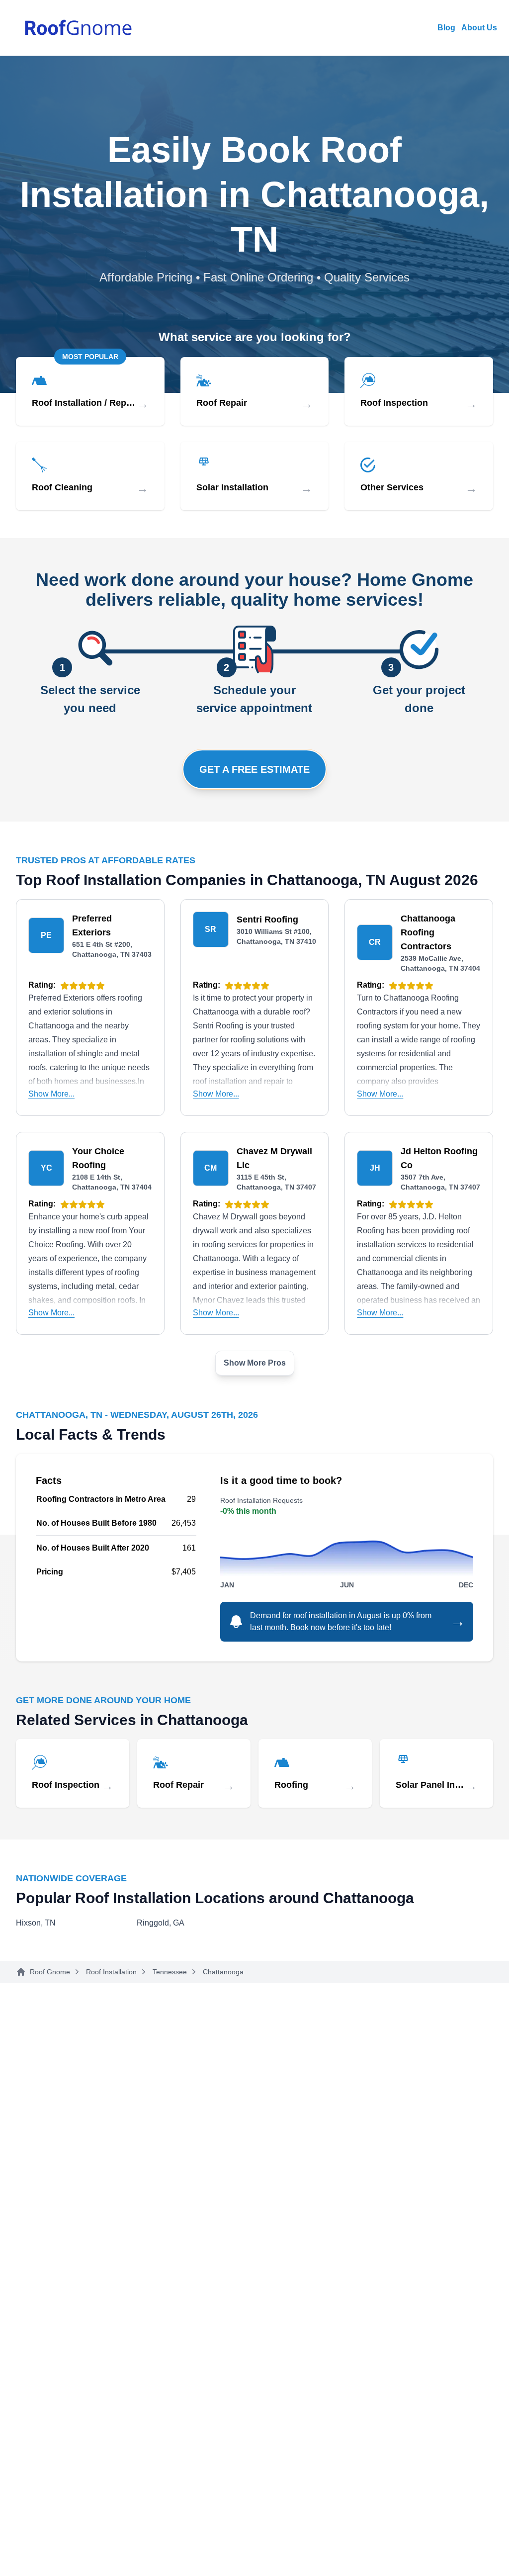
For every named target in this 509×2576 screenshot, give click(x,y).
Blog (446, 28)
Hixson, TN (36, 1923)
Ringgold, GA (161, 1923)
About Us (479, 28)
